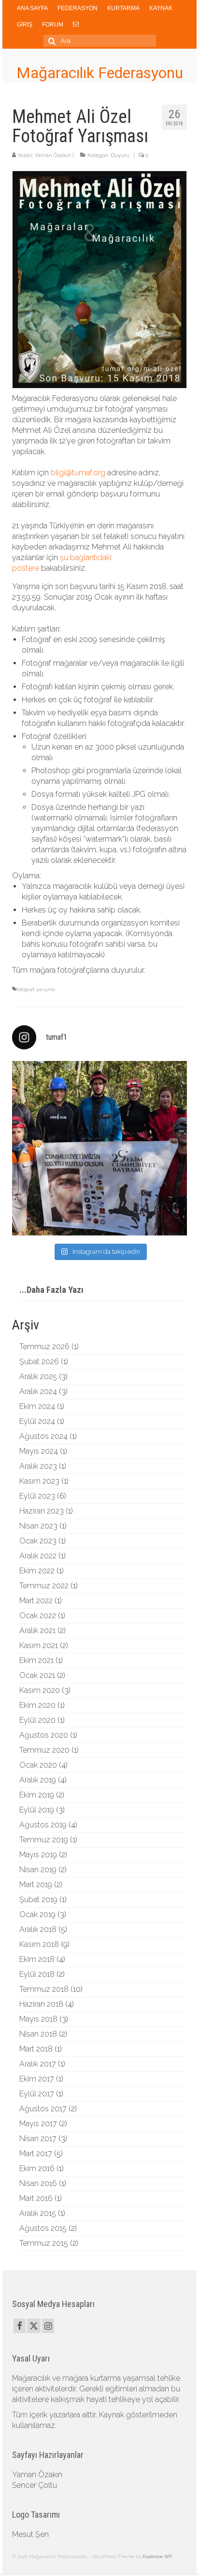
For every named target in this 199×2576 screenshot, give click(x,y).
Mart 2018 (36, 2049)
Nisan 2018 (38, 2034)
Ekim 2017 (37, 2079)
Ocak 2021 (37, 1675)
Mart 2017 (36, 2153)
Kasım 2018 (39, 1944)
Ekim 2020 (37, 1705)
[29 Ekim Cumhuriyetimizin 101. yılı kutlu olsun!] (99, 1148)
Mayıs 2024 (39, 1451)
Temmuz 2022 (44, 1586)
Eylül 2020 (37, 1720)
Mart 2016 (36, 2198)
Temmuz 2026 (44, 1347)
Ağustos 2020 (44, 1735)
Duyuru (120, 155)
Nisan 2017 (38, 2139)
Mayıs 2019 (38, 1855)
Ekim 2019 (37, 1795)
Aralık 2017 (38, 2064)
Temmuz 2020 (44, 1750)
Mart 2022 (36, 1601)
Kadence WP (157, 2556)
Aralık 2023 (38, 1466)
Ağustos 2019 (43, 1825)
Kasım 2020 (40, 1690)
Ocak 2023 (38, 1541)
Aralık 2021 (37, 1630)
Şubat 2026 (39, 1362)
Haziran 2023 (42, 1511)
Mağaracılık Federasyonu (100, 73)
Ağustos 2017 (43, 2109)
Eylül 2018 (37, 1974)
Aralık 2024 (38, 1391)
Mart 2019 (36, 1885)
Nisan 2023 (38, 1526)
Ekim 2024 (37, 1406)
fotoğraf (25, 989)
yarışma (46, 989)
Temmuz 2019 (44, 1840)
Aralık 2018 (38, 1929)
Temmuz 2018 (44, 1989)
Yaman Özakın (53, 155)
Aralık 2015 (38, 2213)
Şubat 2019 (38, 1899)
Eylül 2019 (37, 1810)
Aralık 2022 (38, 1556)
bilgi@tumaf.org (78, 473)
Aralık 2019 (38, 1780)
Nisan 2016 (38, 2183)
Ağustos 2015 (43, 2228)
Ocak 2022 (38, 1616)
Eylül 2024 (37, 1421)
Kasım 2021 (39, 1645)
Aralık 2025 (38, 1376)
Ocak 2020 (38, 1765)
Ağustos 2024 (43, 1436)
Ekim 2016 (37, 2168)
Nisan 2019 (38, 1870)
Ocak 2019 (37, 1914)
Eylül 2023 (37, 1496)
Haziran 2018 (41, 2004)
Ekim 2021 (36, 1660)
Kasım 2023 (39, 1481)
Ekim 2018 (37, 1959)
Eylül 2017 (37, 2094)
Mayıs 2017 (38, 2124)
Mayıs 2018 (38, 2019)
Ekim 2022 (37, 1571)
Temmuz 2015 (44, 2243)
